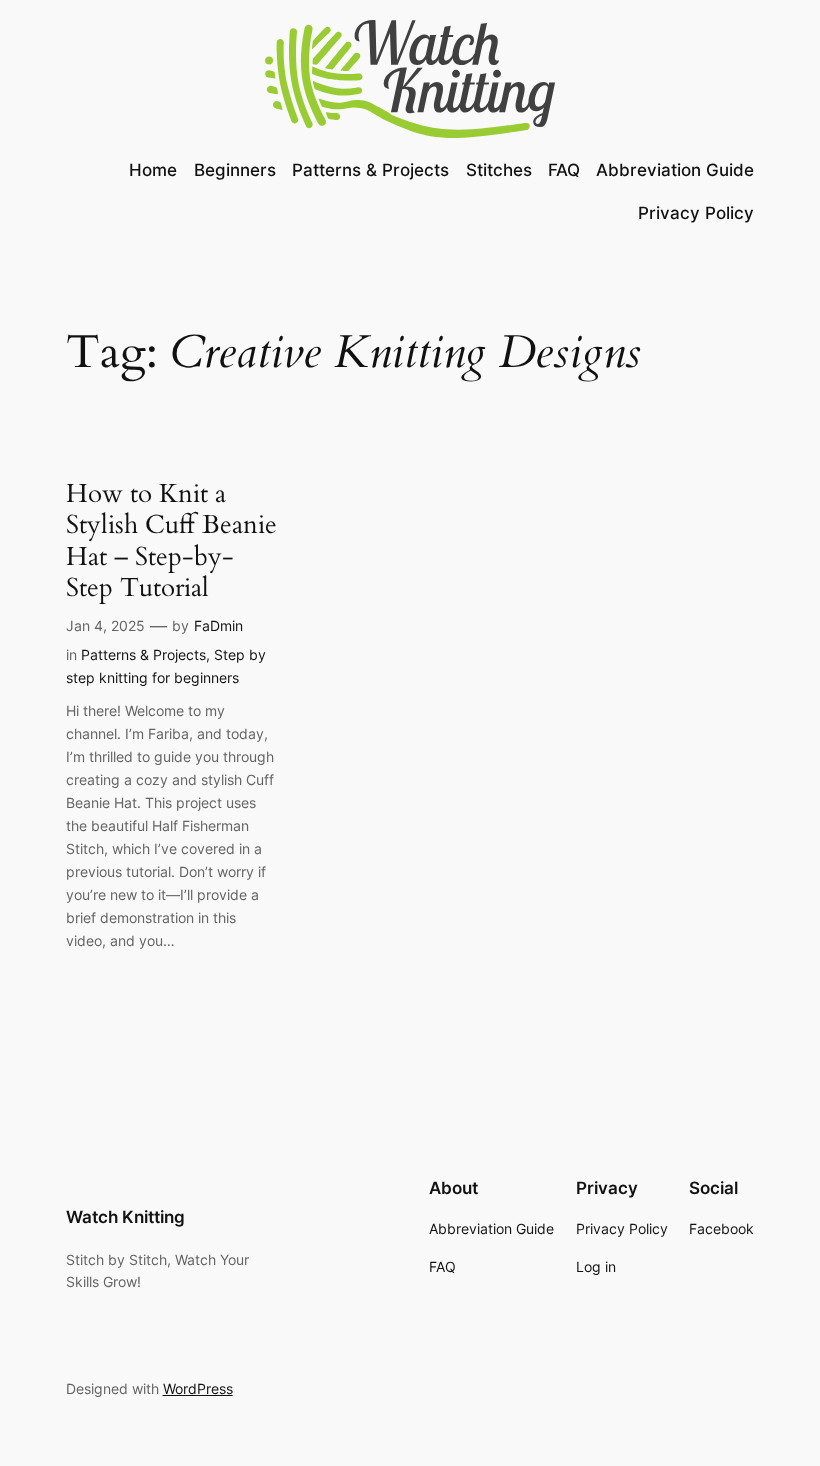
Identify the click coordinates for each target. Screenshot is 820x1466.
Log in (596, 1266)
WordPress (198, 1388)
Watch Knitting (125, 1217)
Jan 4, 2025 (105, 625)
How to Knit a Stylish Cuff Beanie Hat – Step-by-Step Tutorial (171, 540)
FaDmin (218, 625)
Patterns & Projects (143, 654)
